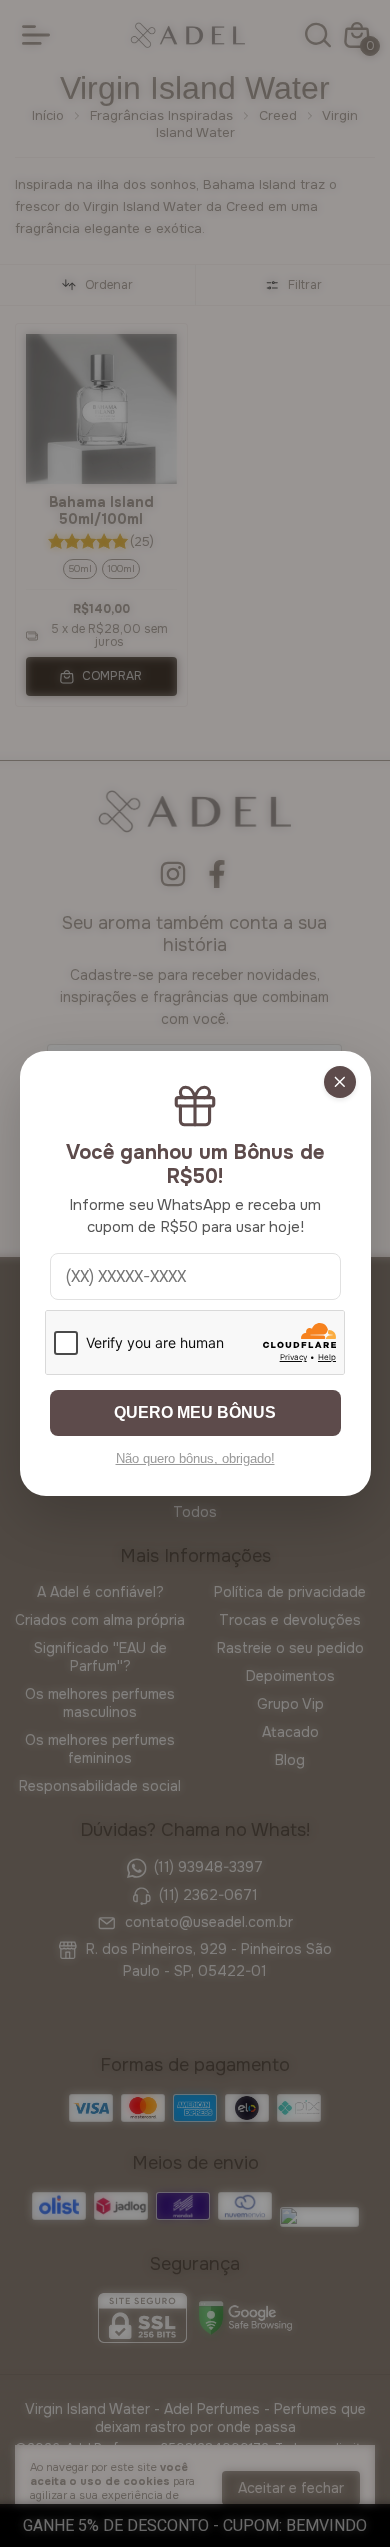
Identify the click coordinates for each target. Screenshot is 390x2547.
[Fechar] (340, 1082)
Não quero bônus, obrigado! (195, 1458)
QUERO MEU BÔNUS (195, 1412)
